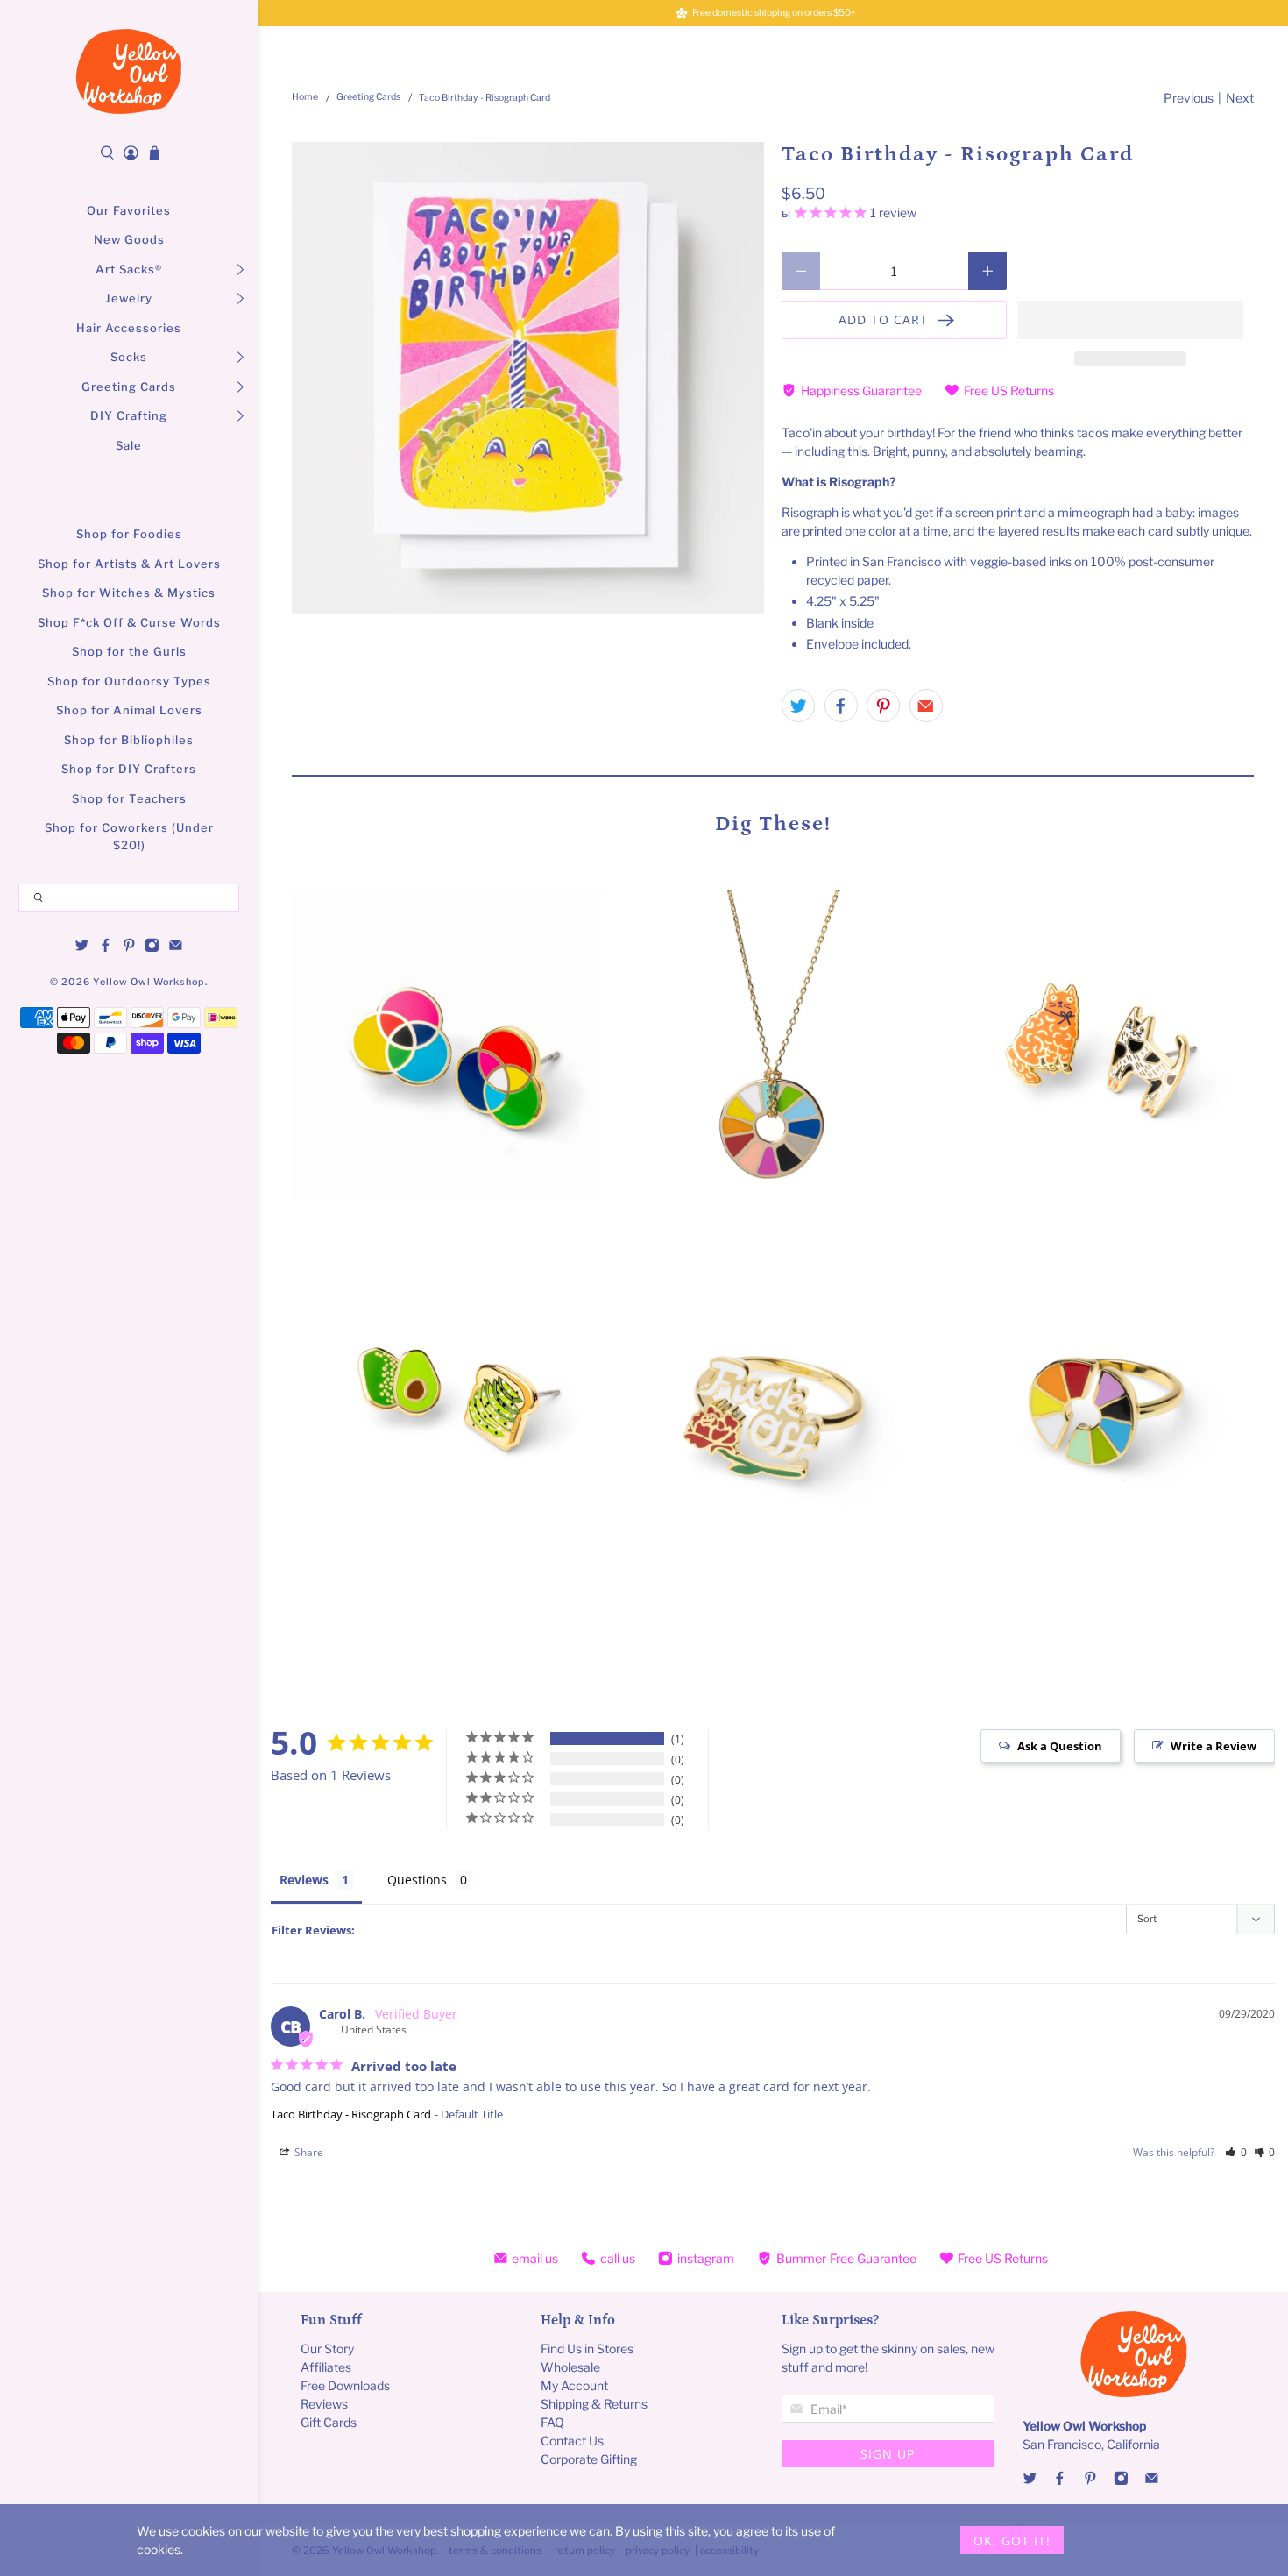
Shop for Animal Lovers (129, 710)
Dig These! (773, 823)
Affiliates (326, 2367)
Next (1240, 98)
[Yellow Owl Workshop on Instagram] (152, 948)
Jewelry (129, 298)
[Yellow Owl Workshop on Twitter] (82, 948)
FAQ (552, 2422)
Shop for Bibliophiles (129, 740)
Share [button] (308, 2152)
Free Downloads (345, 2385)
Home (305, 98)
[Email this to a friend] (926, 706)
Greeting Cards (129, 387)
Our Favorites (129, 210)
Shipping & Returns (594, 2404)
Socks (129, 357)
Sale (129, 445)
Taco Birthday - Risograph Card (351, 2114)
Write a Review (1214, 1746)
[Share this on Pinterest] (883, 706)
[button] (1130, 320)
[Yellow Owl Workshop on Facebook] (106, 948)
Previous (1189, 98)
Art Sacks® (129, 269)
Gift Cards (329, 2422)
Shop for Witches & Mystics (129, 593)
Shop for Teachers (129, 798)
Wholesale (570, 2367)
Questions (417, 1880)
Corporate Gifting (589, 2459)
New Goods (129, 239)
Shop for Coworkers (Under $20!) (129, 836)
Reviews (304, 1880)
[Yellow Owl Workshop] (129, 71)
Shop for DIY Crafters (129, 769)
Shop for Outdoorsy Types (129, 681)
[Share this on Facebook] (841, 706)
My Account (574, 2385)
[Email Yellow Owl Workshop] (176, 948)
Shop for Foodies (129, 534)
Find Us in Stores (587, 2349)
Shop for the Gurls (129, 651)
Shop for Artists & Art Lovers (129, 564)
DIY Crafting (129, 415)
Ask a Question (1060, 1746)
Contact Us (572, 2441)
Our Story (327, 2349)
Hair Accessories (129, 328)
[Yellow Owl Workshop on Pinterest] (129, 948)
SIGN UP (888, 2454)
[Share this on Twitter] (798, 706)
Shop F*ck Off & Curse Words (129, 622)
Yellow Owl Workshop (149, 982)
